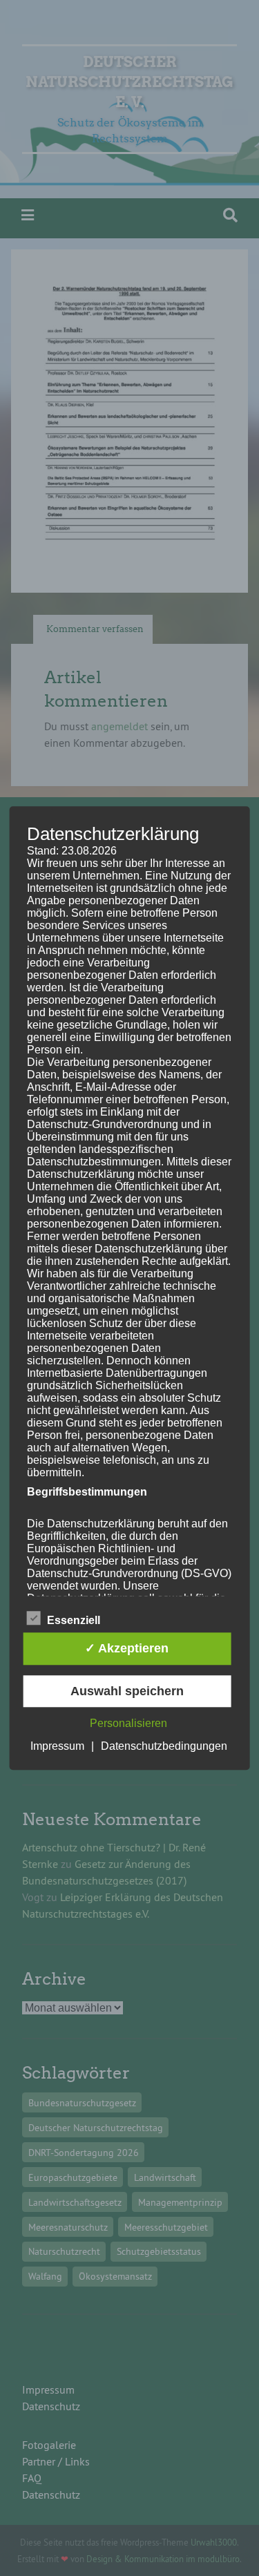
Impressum (57, 1746)
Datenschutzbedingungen (164, 1746)
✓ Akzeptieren (127, 1649)
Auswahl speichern (127, 1691)
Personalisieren (128, 1723)
